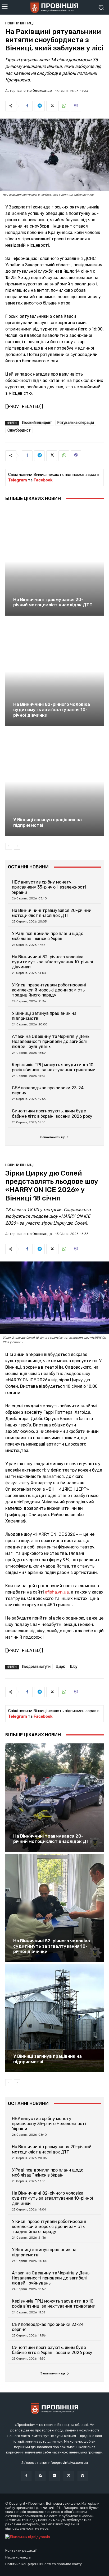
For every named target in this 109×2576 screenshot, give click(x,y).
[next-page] (17, 846)
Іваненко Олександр (34, 91)
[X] (52, 106)
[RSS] (40, 2476)
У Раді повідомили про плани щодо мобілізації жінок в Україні (48, 936)
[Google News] (83, 2476)
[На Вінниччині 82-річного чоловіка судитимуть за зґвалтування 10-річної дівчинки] (54, 671)
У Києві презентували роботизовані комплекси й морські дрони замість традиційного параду (49, 990)
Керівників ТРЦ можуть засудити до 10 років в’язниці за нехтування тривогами (54, 1067)
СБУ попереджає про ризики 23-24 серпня (48, 1090)
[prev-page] (9, 846)
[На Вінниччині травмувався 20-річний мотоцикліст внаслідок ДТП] (54, 561)
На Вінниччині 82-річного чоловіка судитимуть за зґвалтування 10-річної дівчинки (52, 710)
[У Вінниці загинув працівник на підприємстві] (54, 782)
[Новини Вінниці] (54, 7)
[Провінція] (54, 2409)
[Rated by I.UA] (28, 2537)
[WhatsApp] (64, 106)
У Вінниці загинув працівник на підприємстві (47, 822)
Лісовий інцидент (37, 423)
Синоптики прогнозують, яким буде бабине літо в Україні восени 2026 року (52, 1113)
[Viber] (76, 106)
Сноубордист (19, 430)
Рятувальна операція (76, 423)
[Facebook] (27, 106)
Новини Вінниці (19, 23)
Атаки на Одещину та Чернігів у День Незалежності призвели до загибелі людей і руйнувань (51, 1041)
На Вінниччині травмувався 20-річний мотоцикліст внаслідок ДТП (53, 602)
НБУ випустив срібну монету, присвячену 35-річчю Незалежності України (49, 887)
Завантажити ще (53, 1137)
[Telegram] (39, 106)
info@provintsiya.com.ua (68, 2463)
